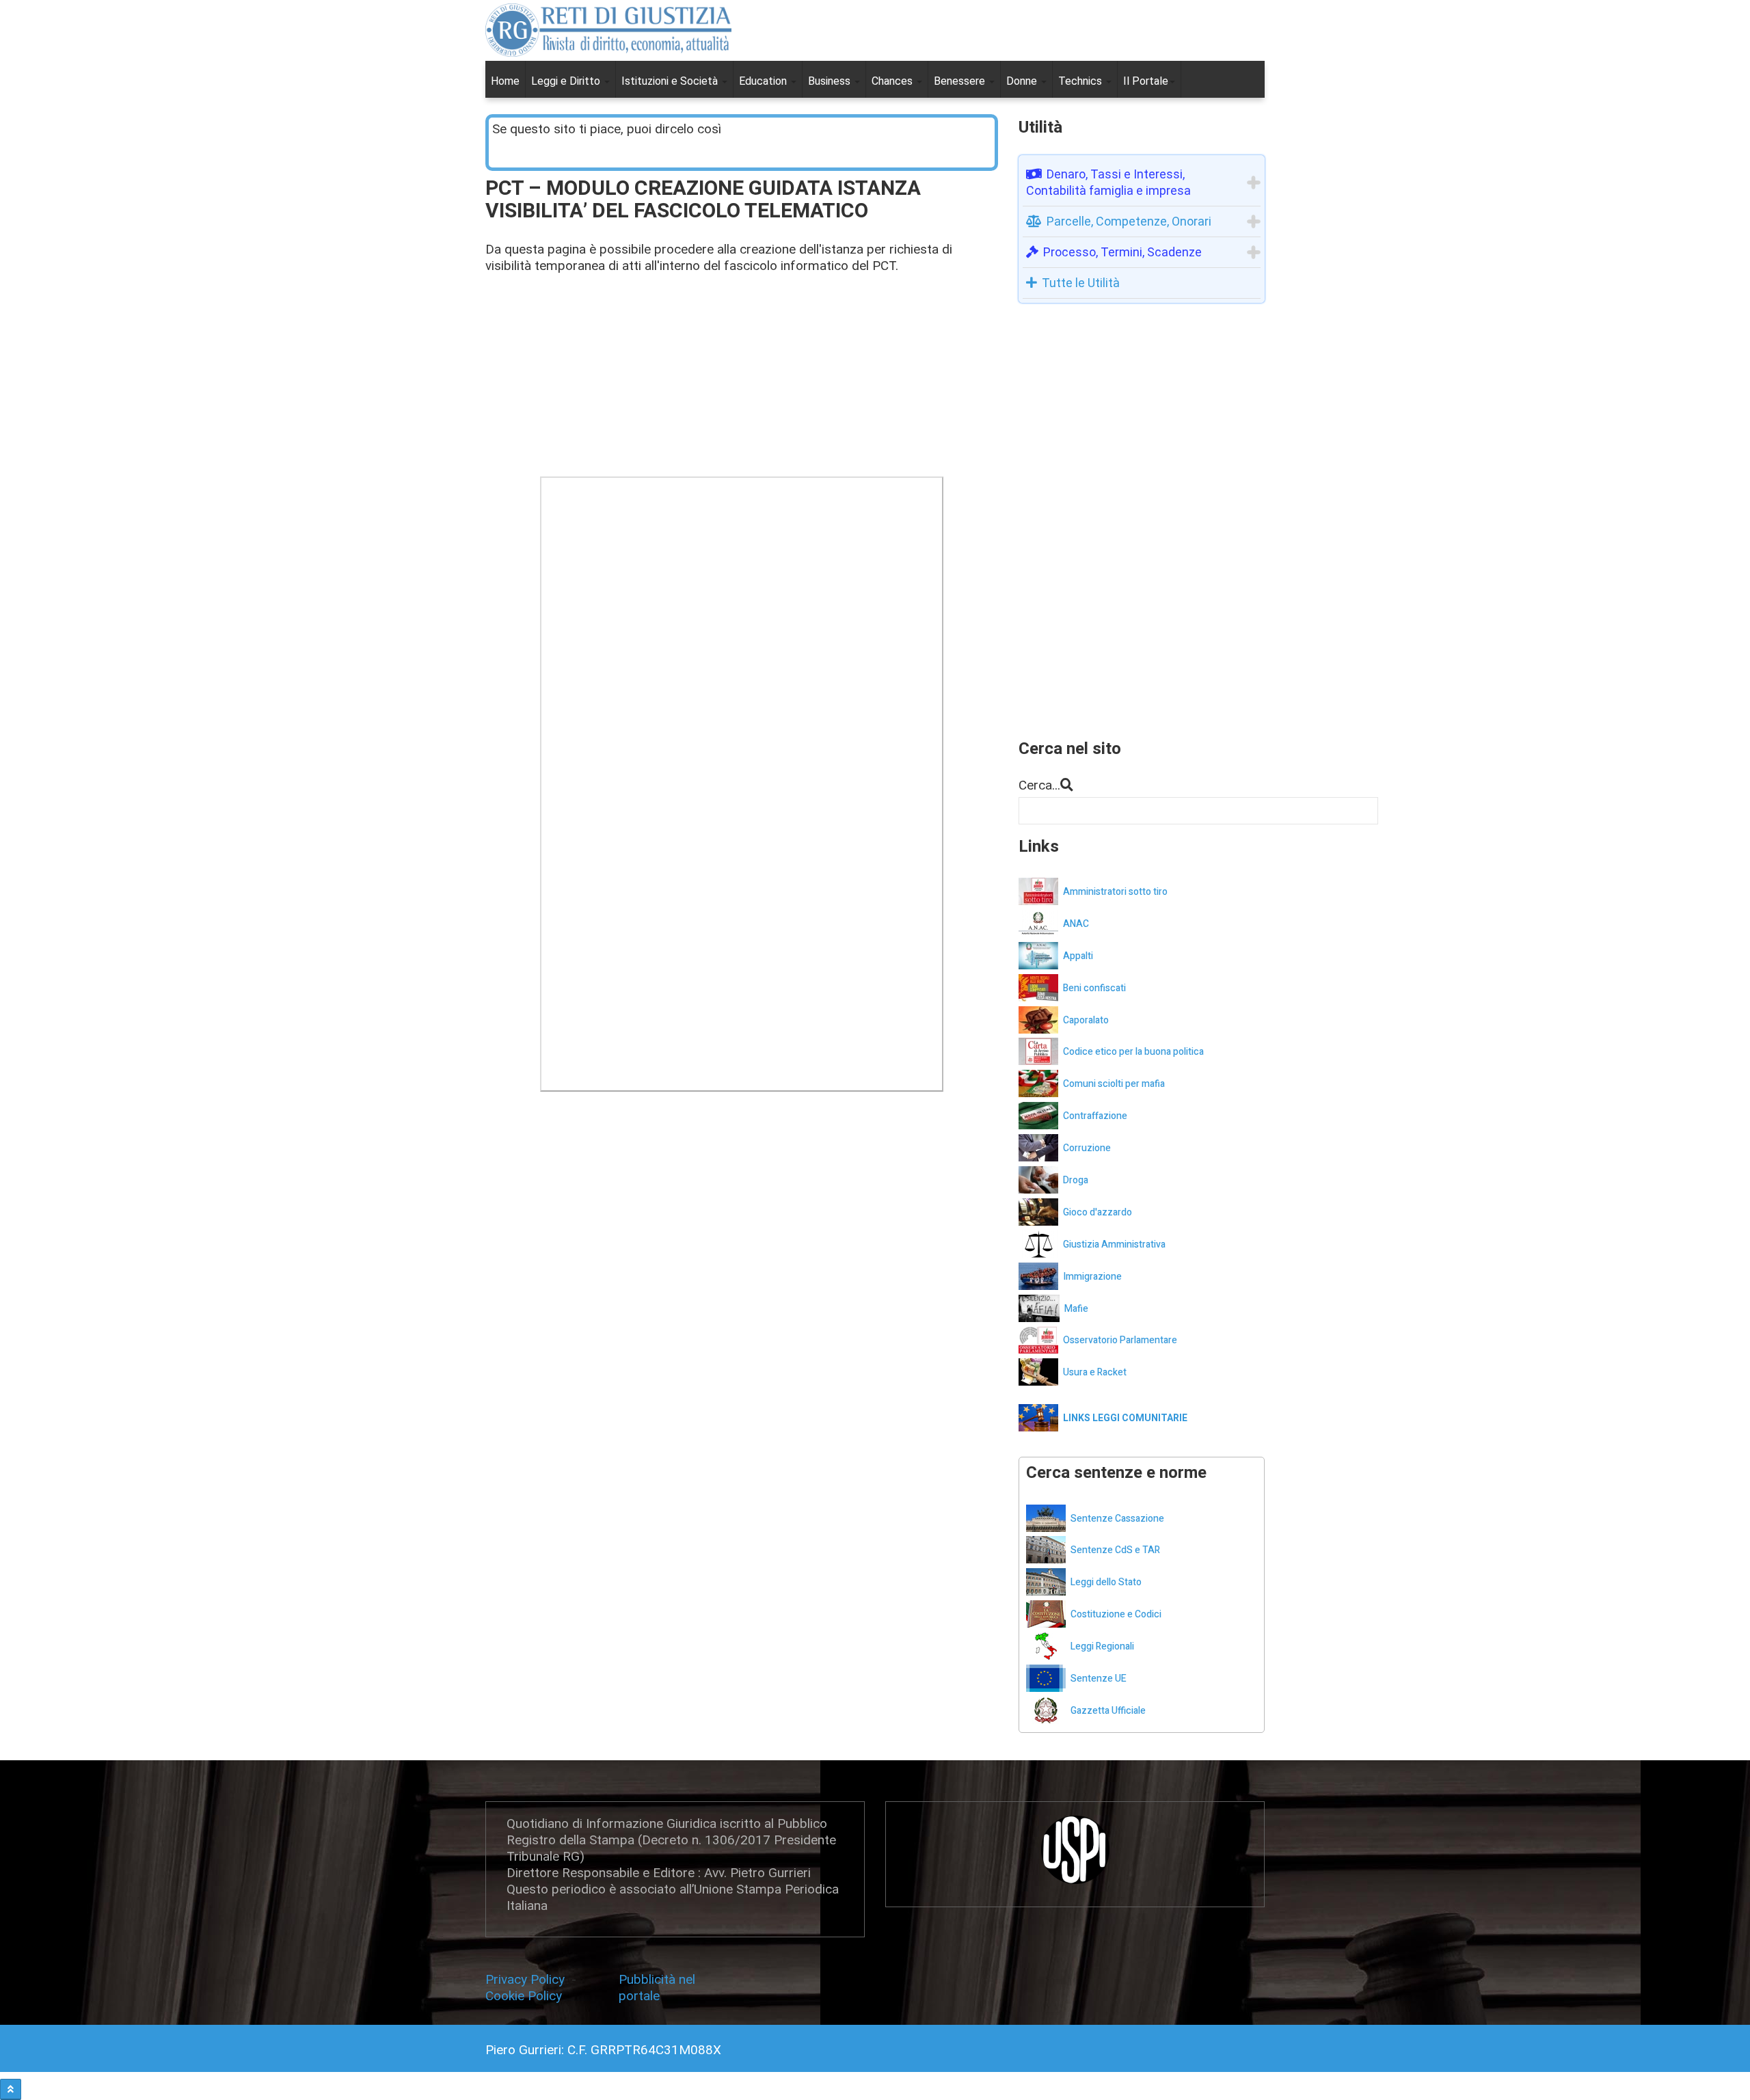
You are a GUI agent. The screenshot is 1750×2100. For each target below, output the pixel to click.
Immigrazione (1092, 1277)
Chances (893, 81)
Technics (1081, 81)
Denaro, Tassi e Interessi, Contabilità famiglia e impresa (1108, 182)
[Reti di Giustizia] (608, 30)
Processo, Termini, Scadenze (1122, 252)
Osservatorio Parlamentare (1120, 1340)
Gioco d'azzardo (1098, 1212)
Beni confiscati (1094, 988)
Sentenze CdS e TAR (1115, 1550)
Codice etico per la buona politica (1133, 1052)
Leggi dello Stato (1106, 1582)
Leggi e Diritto (567, 81)
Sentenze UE (1099, 1679)
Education (764, 81)
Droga (1076, 1180)
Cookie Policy (524, 1996)
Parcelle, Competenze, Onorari (1129, 221)
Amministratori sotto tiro (1115, 892)
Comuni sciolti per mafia (1114, 1084)
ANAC (1076, 924)
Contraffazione (1095, 1116)
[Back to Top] (11, 2089)
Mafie (1076, 1309)
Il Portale (1146, 81)
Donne (1023, 81)
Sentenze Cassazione (1117, 1519)
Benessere (961, 81)
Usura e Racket (1095, 1372)
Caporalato (1086, 1020)
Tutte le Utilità (1081, 283)
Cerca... (1039, 785)
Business (831, 81)
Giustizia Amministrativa (1114, 1244)
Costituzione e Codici (1116, 1614)
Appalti (1078, 956)
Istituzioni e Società (671, 81)
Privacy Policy (528, 1979)
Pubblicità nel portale (657, 1988)
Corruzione (1087, 1148)
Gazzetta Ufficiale (1108, 1711)
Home (505, 81)
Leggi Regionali (1102, 1646)
